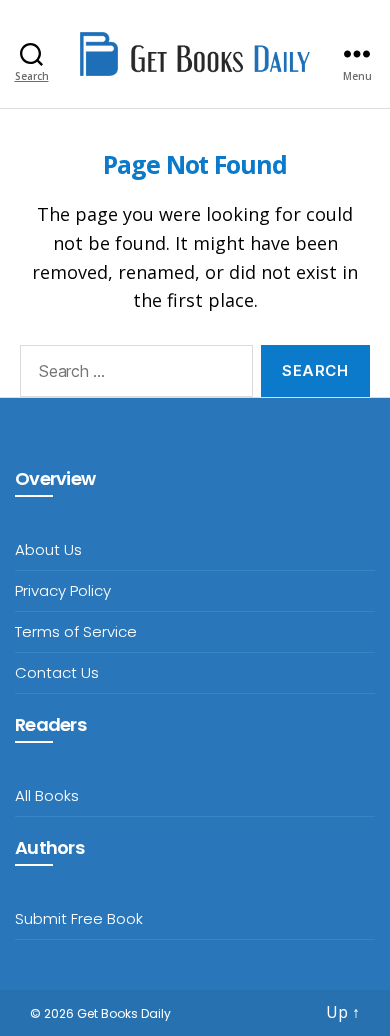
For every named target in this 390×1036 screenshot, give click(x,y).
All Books (47, 795)
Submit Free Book (79, 918)
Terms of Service (76, 631)
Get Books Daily (124, 1013)
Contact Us (57, 672)
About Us (48, 549)
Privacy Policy (63, 590)
